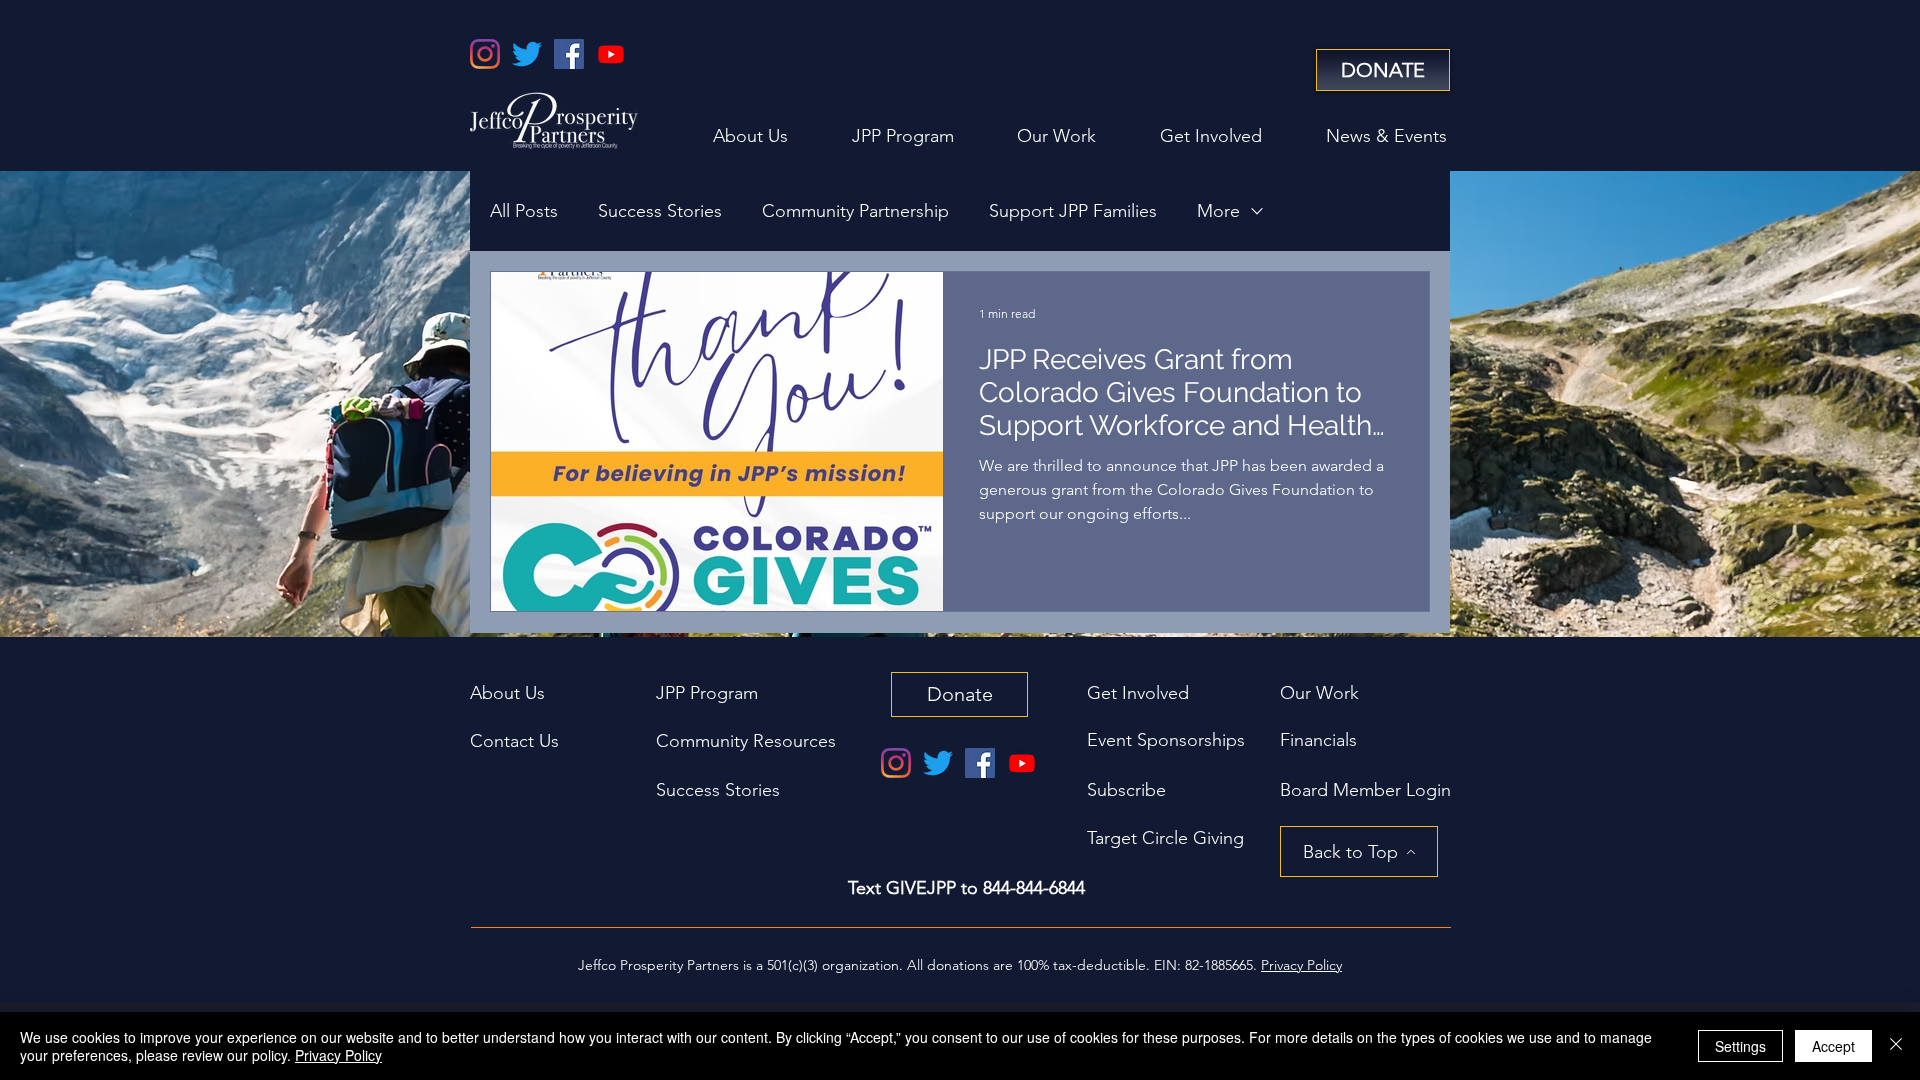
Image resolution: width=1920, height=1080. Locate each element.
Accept (1833, 1046)
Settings (1740, 1046)
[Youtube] (611, 54)
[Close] (1896, 1046)
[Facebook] (569, 54)
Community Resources (746, 741)
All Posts (524, 211)
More (1218, 211)
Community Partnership (855, 211)
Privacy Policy (338, 1055)
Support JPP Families (1073, 211)
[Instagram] (485, 54)
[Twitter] (527, 54)
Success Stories (660, 211)
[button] (1365, 790)
